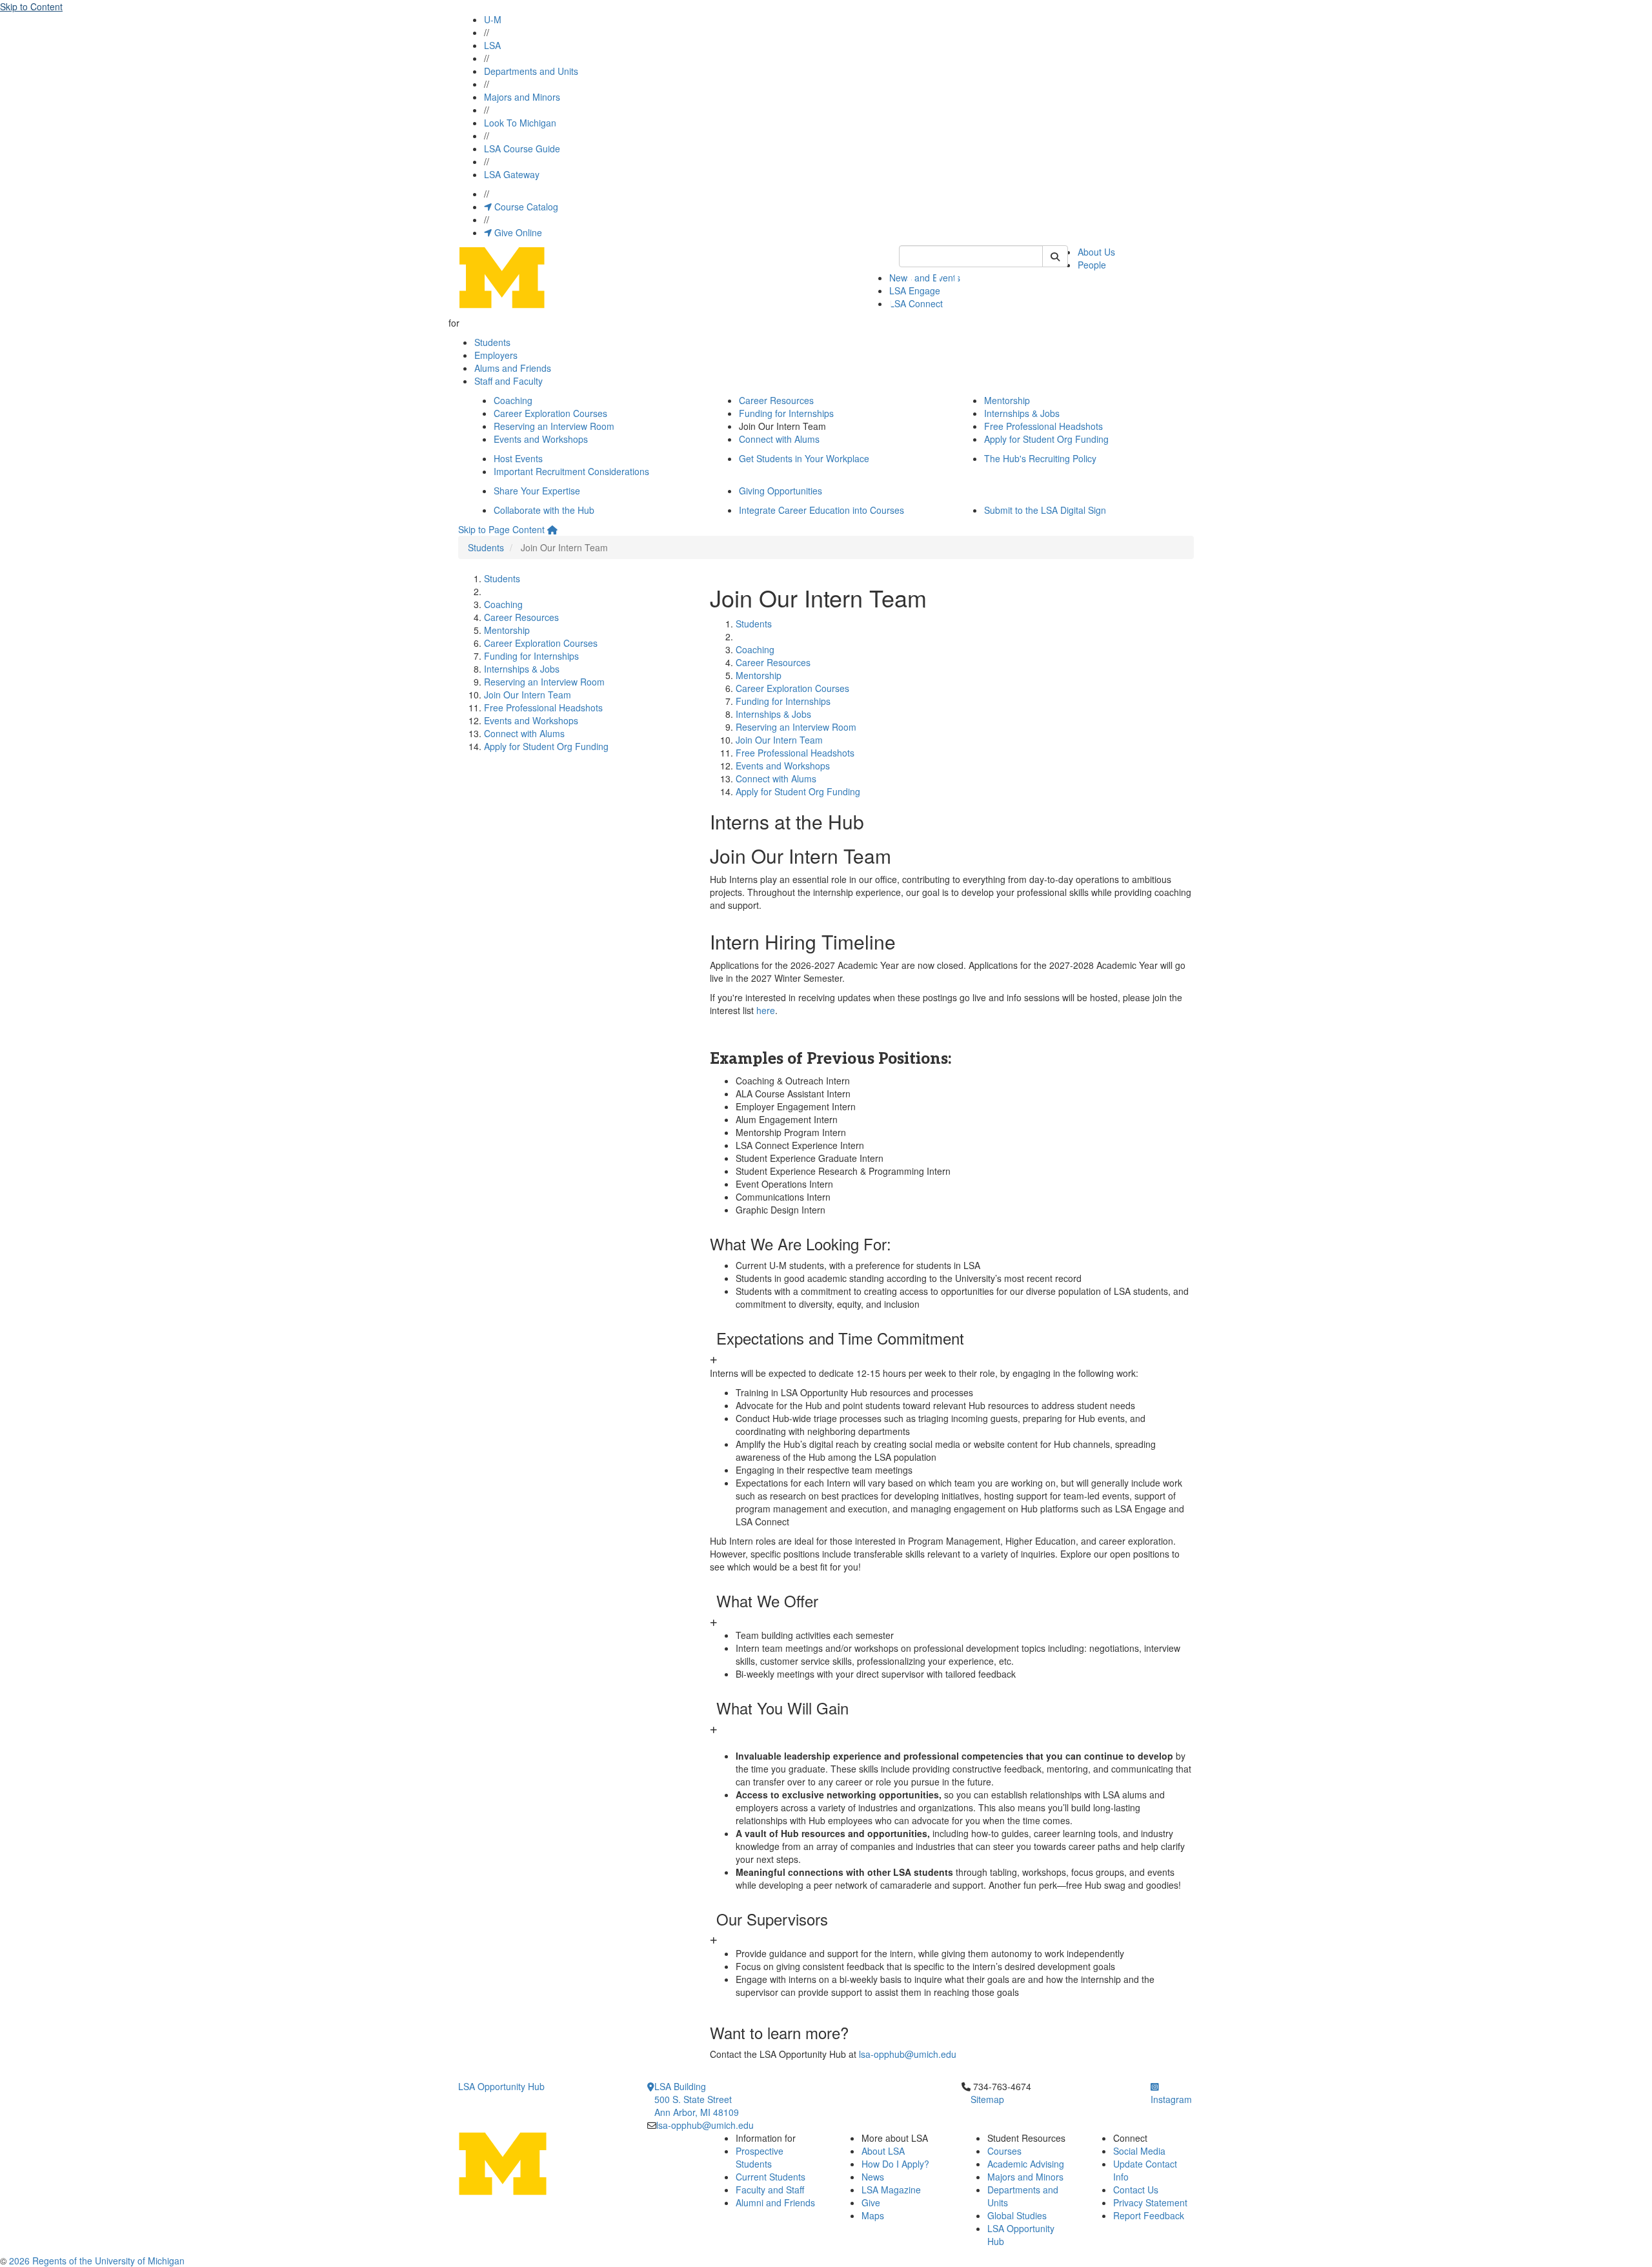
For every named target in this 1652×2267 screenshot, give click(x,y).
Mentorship (1007, 400)
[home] (552, 529)
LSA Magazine (891, 2190)
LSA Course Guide (522, 148)
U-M (493, 19)
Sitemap (987, 2099)
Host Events (518, 458)
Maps (873, 2215)
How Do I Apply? (895, 2164)
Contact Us (1136, 2190)
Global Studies (1017, 2215)
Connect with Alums (779, 439)
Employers (496, 355)
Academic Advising (1026, 2164)
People (1092, 265)
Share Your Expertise (537, 491)
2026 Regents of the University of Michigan (97, 2261)
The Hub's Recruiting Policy (1040, 458)
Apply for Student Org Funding (1046, 439)
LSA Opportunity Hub (501, 2086)
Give (871, 2202)
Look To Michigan (520, 123)
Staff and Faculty (509, 381)
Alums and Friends (513, 368)
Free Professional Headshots (1043, 426)
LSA (492, 45)
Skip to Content (31, 6)
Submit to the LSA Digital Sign (1045, 510)
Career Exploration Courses (550, 413)
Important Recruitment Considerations (571, 471)
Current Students (771, 2177)
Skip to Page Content (501, 529)
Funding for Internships (786, 413)
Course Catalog (525, 207)
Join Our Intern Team (528, 695)
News (873, 2177)
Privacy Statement (1150, 2202)
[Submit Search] (1055, 256)
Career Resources (776, 400)
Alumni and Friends (775, 2202)
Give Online (517, 232)
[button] (952, 1348)
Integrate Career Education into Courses (821, 510)
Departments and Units (531, 71)
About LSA (883, 2151)
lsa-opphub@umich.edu (908, 2054)
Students (492, 342)
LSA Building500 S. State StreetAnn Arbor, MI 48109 (697, 2099)
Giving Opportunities (781, 491)
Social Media (1139, 2151)
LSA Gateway (512, 174)
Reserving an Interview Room (554, 426)
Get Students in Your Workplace (804, 458)
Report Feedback (1149, 2215)
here (766, 1010)
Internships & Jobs (1022, 413)
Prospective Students (760, 2157)
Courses (1004, 2151)
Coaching (513, 400)
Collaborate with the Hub (544, 510)
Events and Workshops (541, 439)
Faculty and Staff (770, 2190)
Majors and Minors (522, 97)
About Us (1096, 252)
